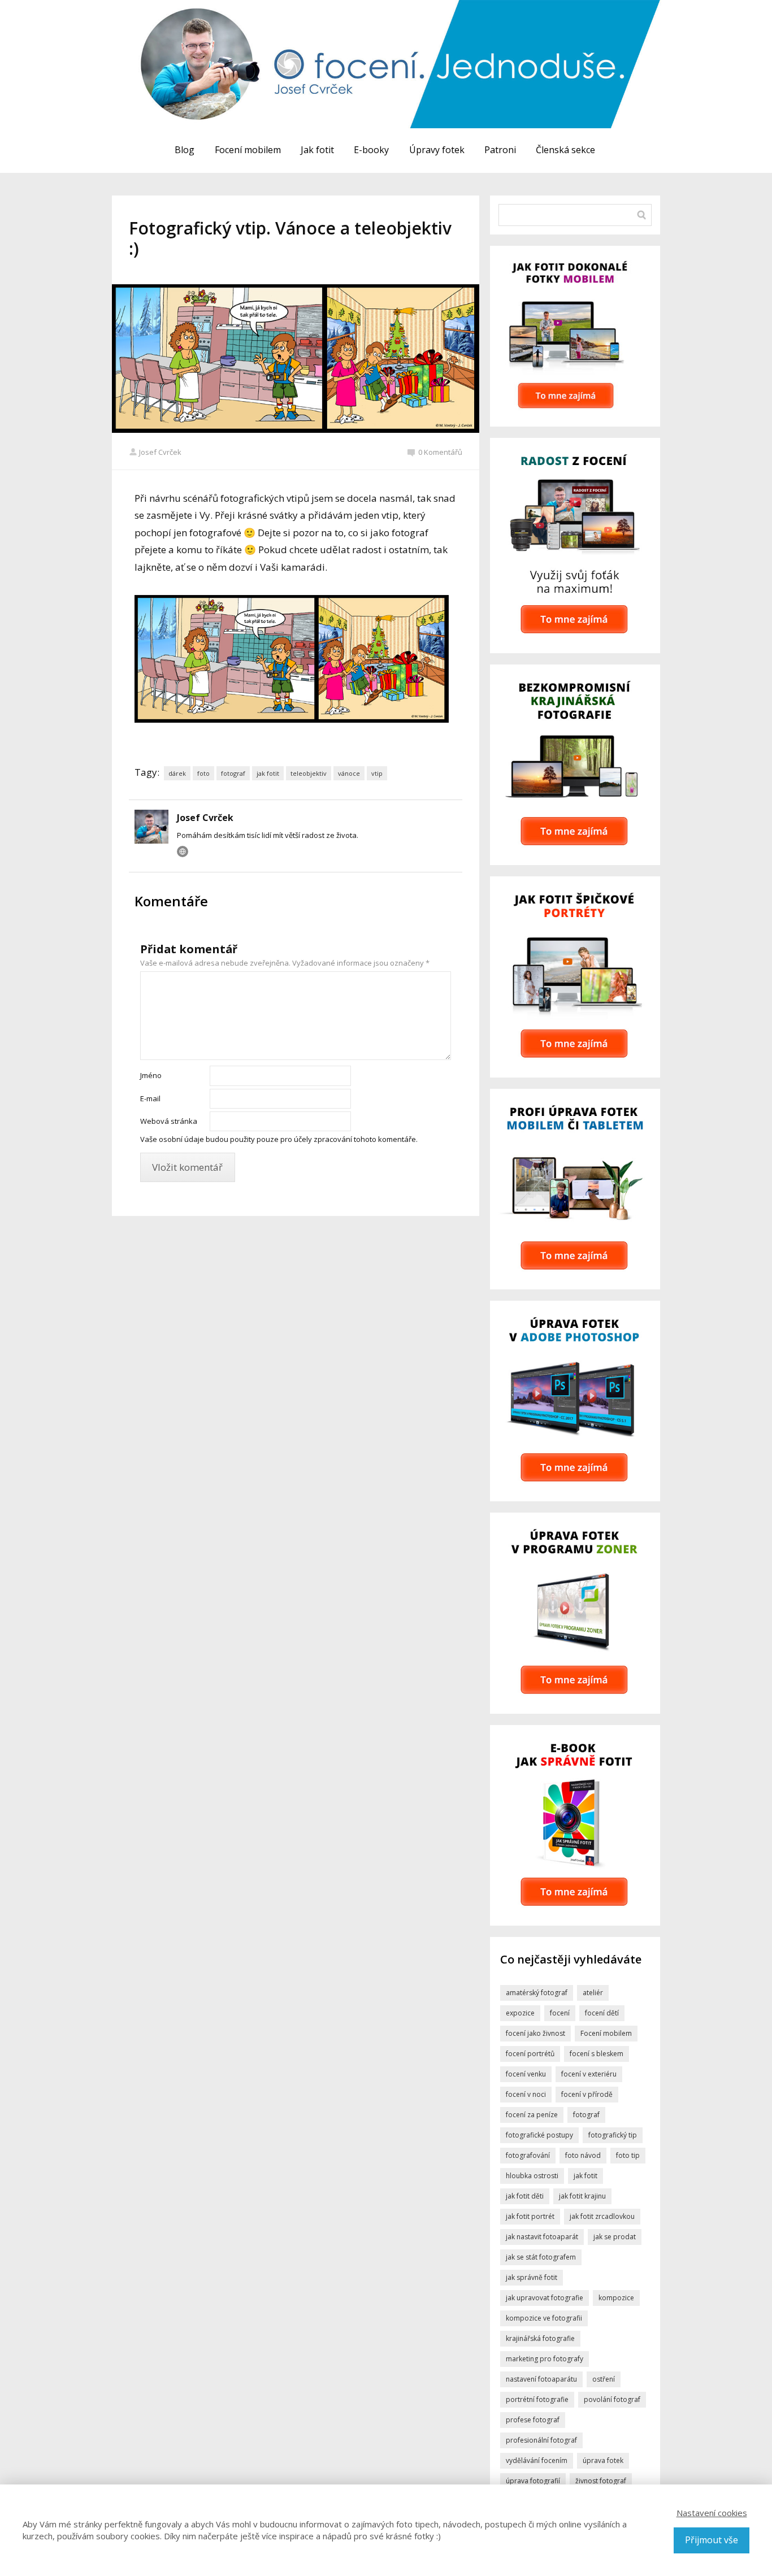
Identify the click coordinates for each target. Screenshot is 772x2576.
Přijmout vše (712, 2540)
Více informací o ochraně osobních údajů (476, 1373)
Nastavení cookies (712, 2513)
